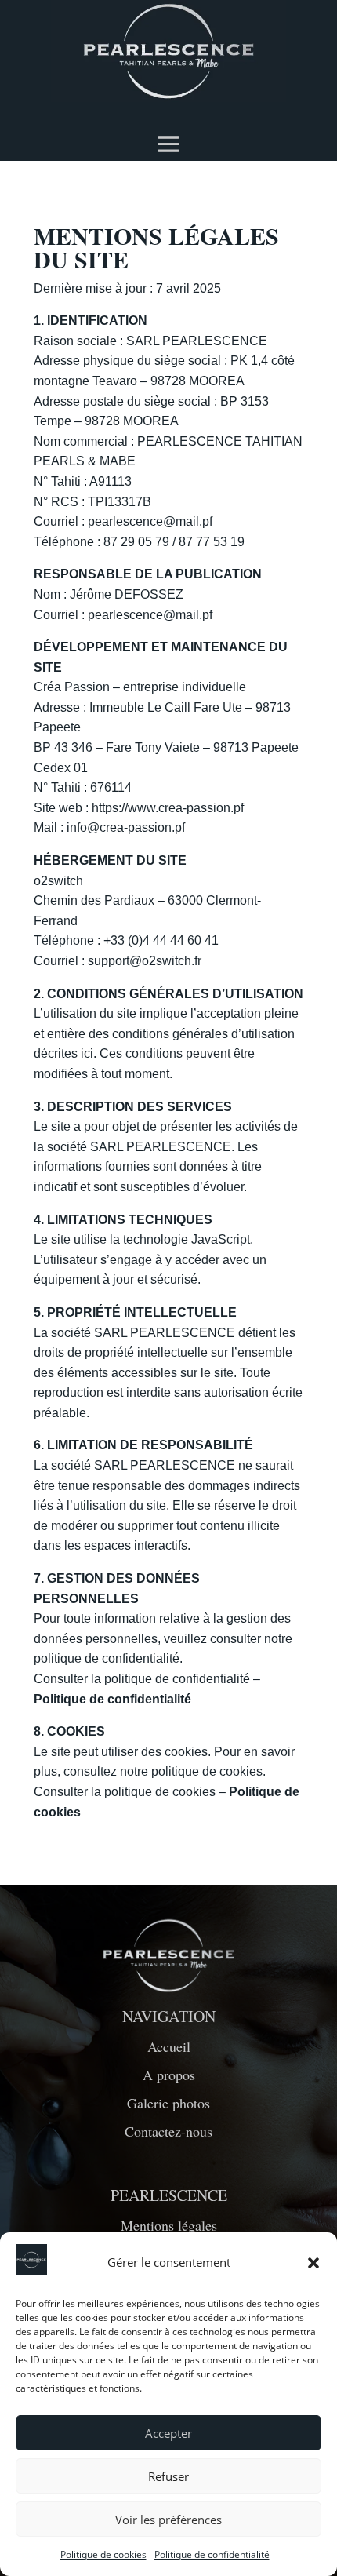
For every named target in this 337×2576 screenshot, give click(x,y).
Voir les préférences (168, 2520)
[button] (313, 2263)
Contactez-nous (168, 2131)
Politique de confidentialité (212, 2554)
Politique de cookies (103, 2554)
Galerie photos (168, 2103)
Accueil (169, 2046)
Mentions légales (169, 2225)
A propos (169, 2075)
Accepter (168, 2433)
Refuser (168, 2476)
